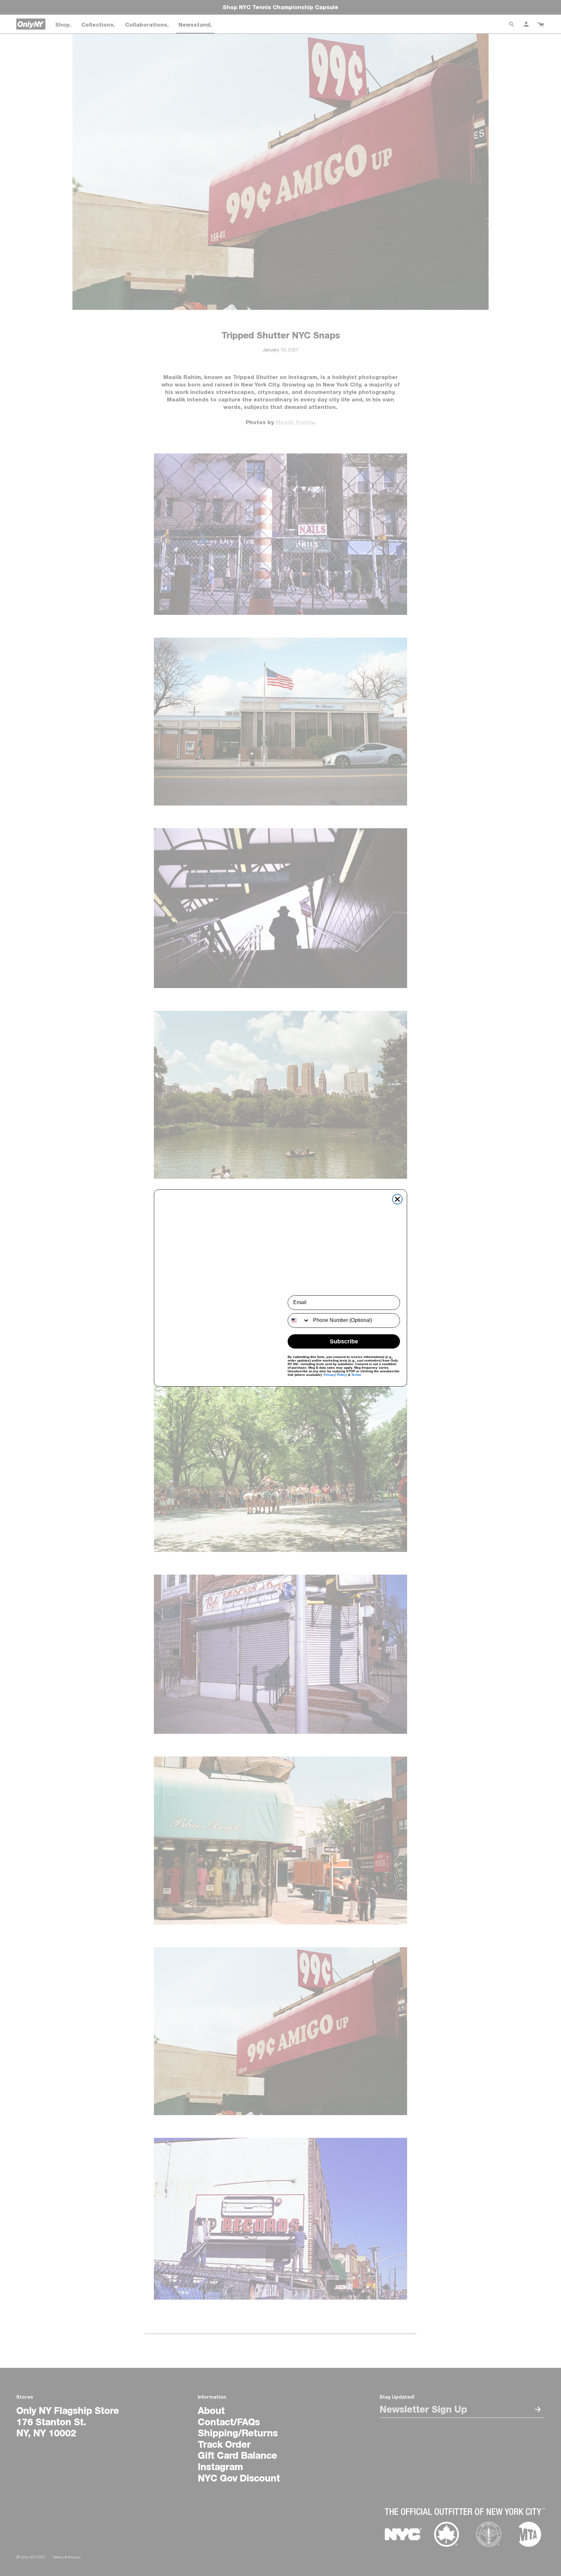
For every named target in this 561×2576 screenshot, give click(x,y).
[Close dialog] (397, 1199)
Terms (356, 1375)
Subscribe (344, 1341)
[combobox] (299, 1320)
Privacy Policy (335, 1375)
